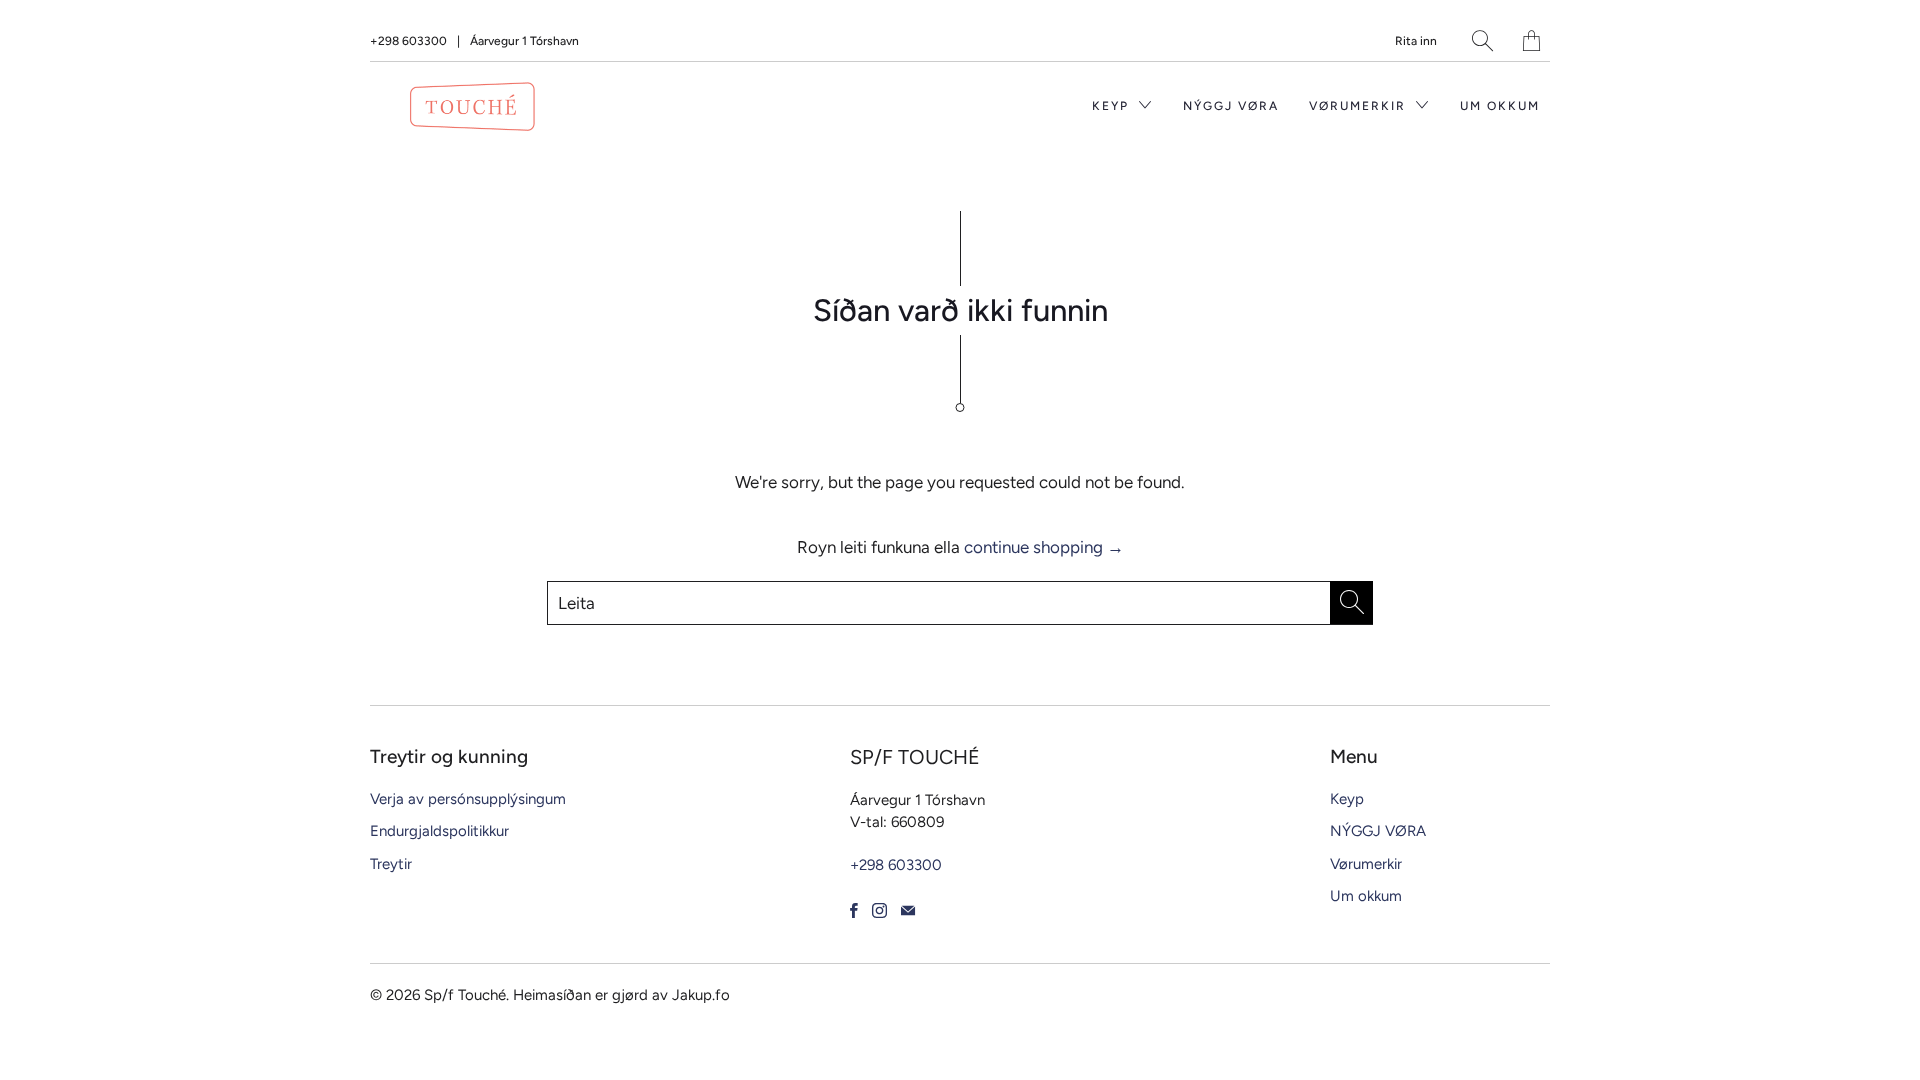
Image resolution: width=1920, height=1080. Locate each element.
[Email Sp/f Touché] (908, 910)
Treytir (391, 864)
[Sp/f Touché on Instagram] (879, 910)
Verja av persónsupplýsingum (468, 799)
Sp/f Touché (465, 995)
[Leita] (1482, 40)
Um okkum (1500, 106)
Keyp (1113, 106)
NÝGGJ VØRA (1231, 106)
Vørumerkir (1360, 106)
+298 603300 (408, 41)
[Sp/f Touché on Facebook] (854, 910)
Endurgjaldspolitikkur (439, 831)
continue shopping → (1044, 547)
